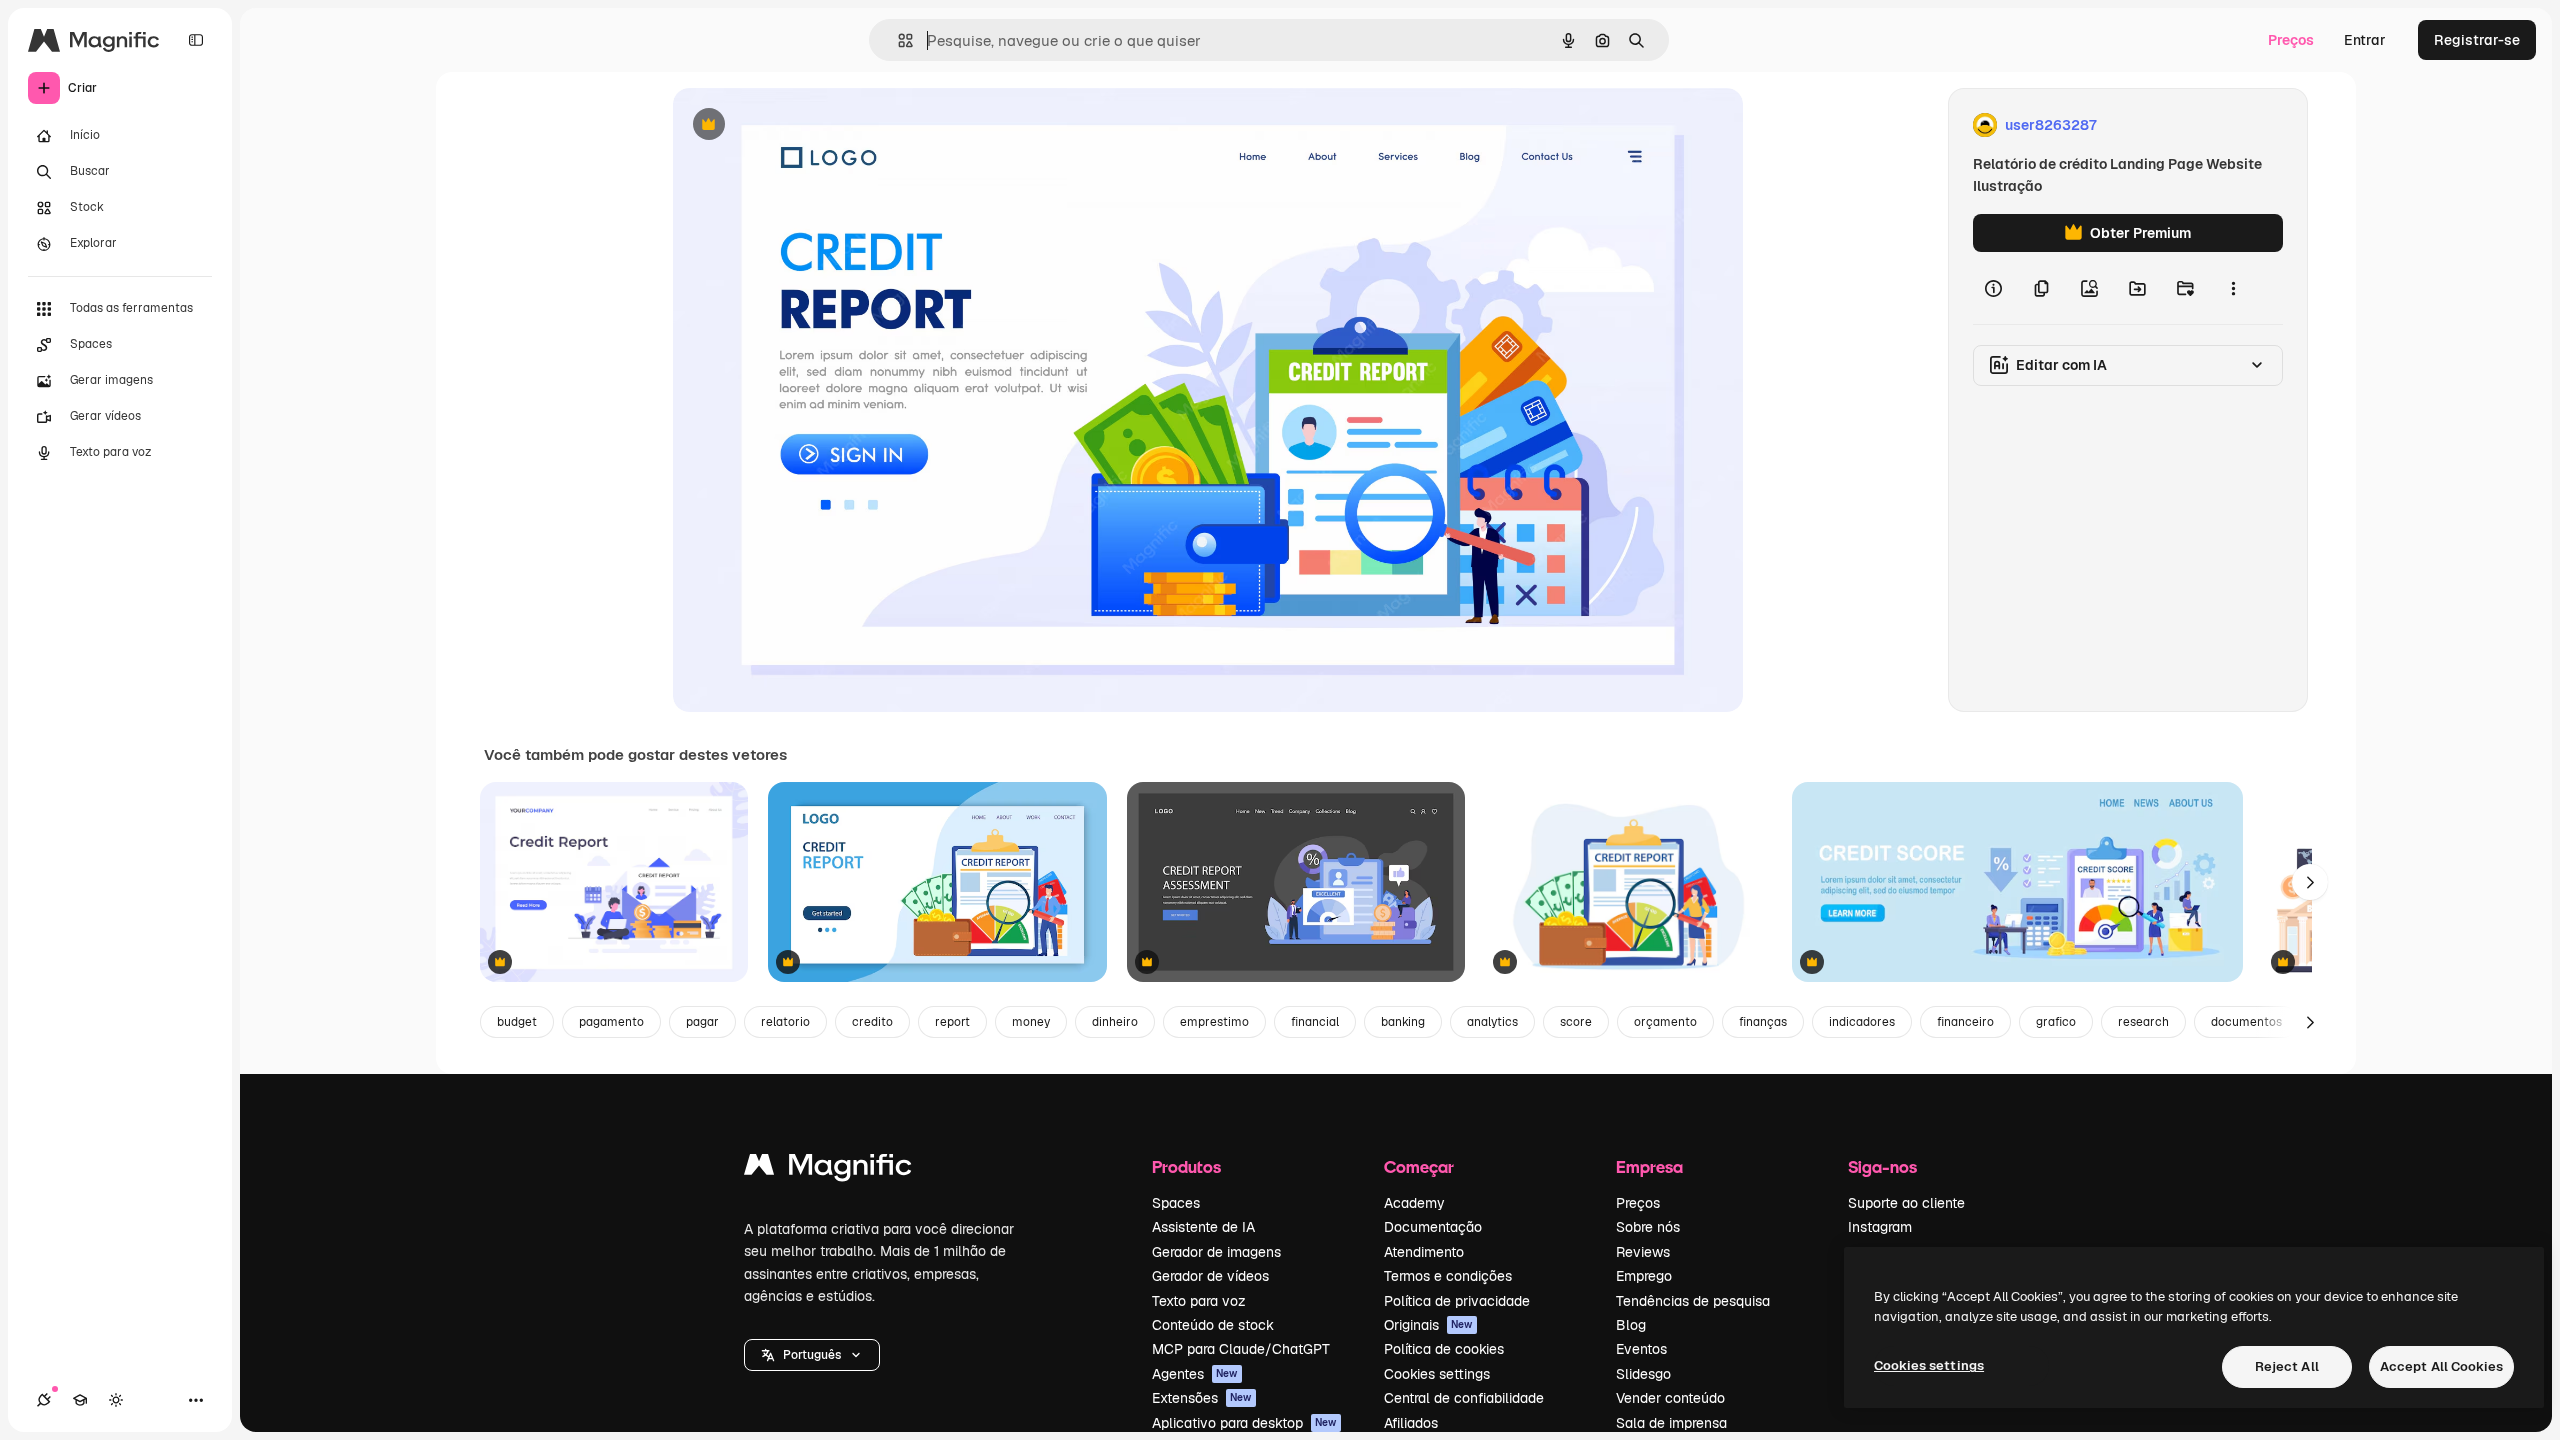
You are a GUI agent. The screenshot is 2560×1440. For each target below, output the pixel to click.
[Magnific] (828, 1169)
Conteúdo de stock (1213, 1325)
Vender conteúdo (1670, 1398)
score (1576, 1022)
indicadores (1862, 1022)
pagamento (611, 1022)
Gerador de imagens (1216, 1252)
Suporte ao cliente (1906, 1203)
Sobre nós (1648, 1227)
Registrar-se (2477, 40)
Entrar (2365, 40)
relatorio (785, 1022)
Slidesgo (1643, 1374)
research (2143, 1022)
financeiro (1965, 1022)
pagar (702, 1022)
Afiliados (1411, 1423)
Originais (1428, 1325)
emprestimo (1214, 1022)
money (1031, 1022)
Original (801, 125)
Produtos (1186, 1166)
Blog (1631, 1325)
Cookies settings (1437, 1374)
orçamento (1665, 1022)
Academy (1414, 1203)
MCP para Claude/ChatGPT (1241, 1349)
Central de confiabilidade (1464, 1398)
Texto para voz (1199, 1301)
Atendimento (1424, 1252)
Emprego (1644, 1276)
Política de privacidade (1457, 1301)
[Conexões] (44, 1400)
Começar (1419, 1166)
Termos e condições (1448, 1276)
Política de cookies (1444, 1349)
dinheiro (1115, 1022)
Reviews (1643, 1252)
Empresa (1649, 1166)
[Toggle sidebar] (196, 40)
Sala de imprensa (1671, 1423)
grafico (2056, 1022)
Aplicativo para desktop (1244, 1423)
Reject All (2287, 1366)
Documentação (1433, 1227)
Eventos (1641, 1349)
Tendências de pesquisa (1693, 1301)
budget (517, 1022)
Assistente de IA (1203, 1227)
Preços (2291, 40)
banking (1403, 1022)
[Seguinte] (2310, 882)
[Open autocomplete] (897, 40)
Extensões (1202, 1398)
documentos (2246, 1022)
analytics (1492, 1022)
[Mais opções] (2233, 288)
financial (1315, 1022)
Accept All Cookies (2441, 1366)
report (952, 1022)
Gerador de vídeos (1210, 1276)
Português (812, 1355)
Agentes (1195, 1374)
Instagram (1880, 1227)
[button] (812, 1355)
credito (872, 1022)
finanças (1763, 1022)
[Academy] (80, 1400)
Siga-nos (1882, 1166)
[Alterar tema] (116, 1400)
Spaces (1176, 1203)
